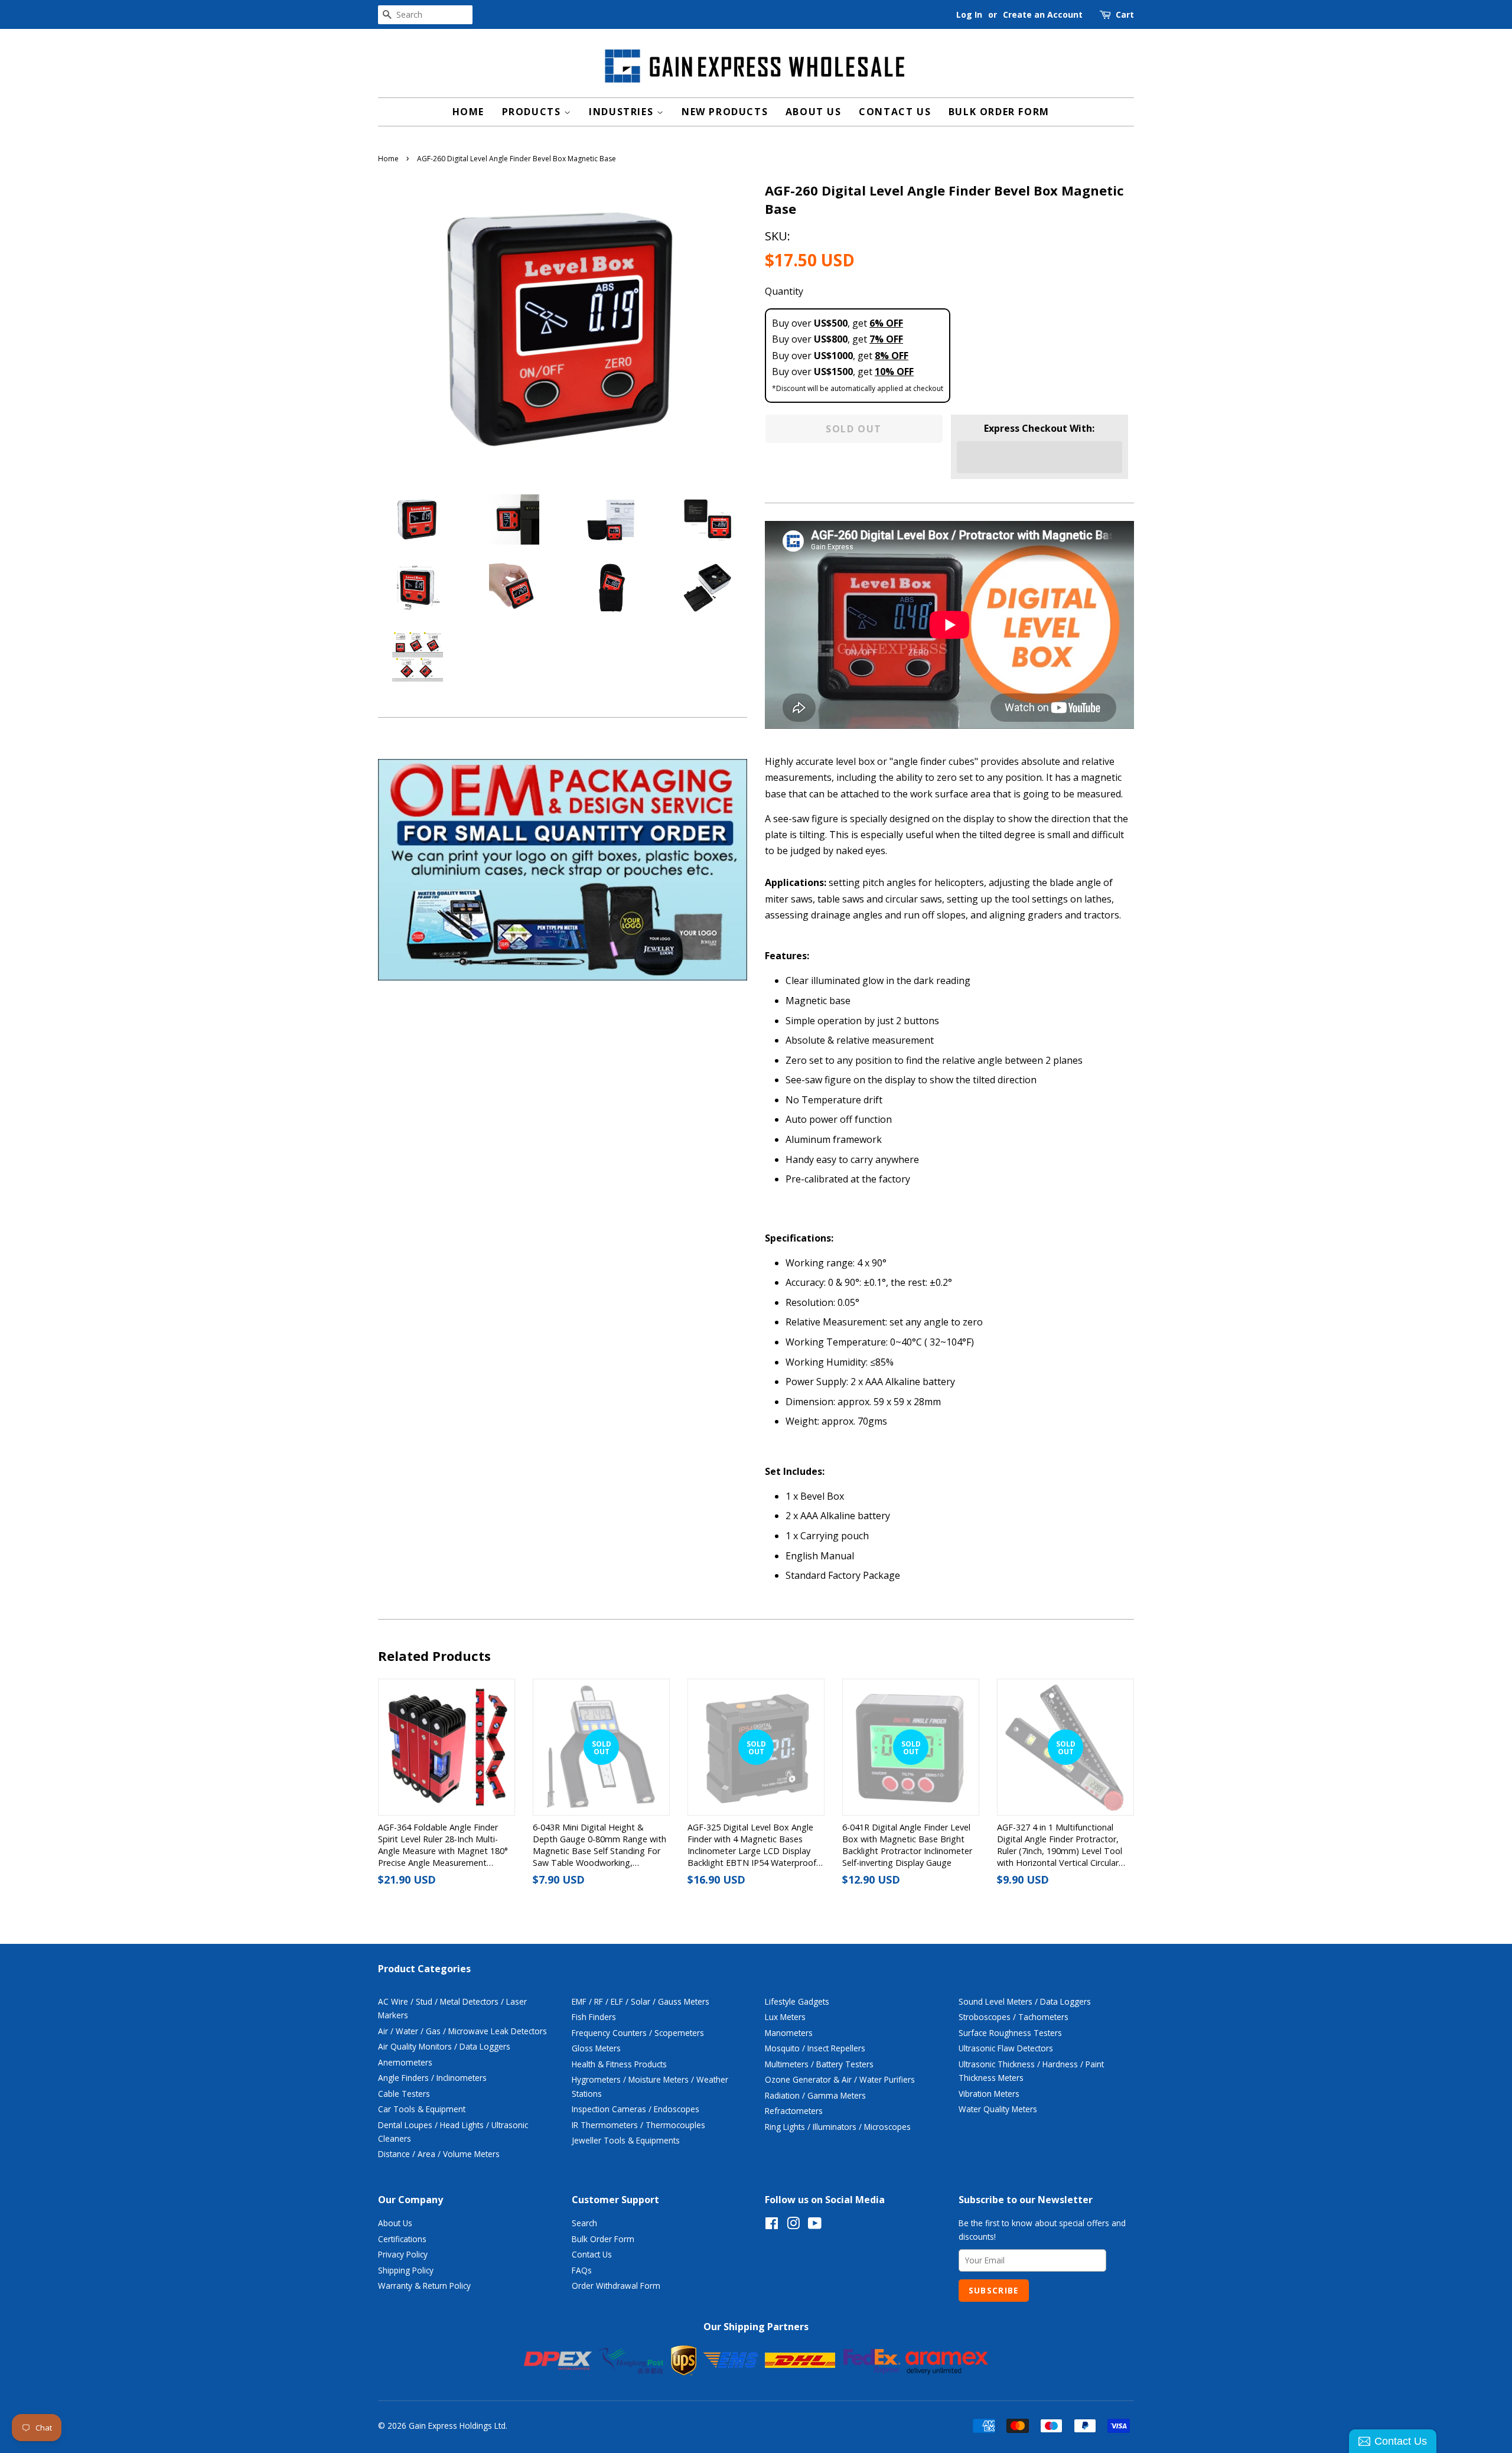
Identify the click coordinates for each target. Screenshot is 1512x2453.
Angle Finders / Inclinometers (432, 2078)
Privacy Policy (403, 2254)
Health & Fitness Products (619, 2064)
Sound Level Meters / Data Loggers (1025, 2001)
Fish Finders (594, 2017)
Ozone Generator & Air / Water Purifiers (840, 2079)
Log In (969, 14)
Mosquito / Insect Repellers (815, 2048)
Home (468, 112)
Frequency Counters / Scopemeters (638, 2033)
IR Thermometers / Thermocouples (638, 2125)
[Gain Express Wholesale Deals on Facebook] (772, 2225)
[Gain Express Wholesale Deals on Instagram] (793, 2225)
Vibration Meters (989, 2094)
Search (584, 2223)
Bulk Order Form (999, 112)
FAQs (582, 2270)
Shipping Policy (406, 2270)
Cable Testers (404, 2094)
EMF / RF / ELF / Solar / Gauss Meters (641, 2001)
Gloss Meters (596, 2048)
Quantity (784, 291)
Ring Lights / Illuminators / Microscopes (838, 2127)
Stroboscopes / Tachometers (1014, 2017)
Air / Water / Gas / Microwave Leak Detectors (462, 2031)
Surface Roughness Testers (1010, 2033)
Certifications (402, 2239)
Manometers (789, 2033)
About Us (814, 112)
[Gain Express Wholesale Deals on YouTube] (815, 2225)
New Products (725, 112)
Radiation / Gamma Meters (815, 2095)
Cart (1125, 14)
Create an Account (1043, 14)
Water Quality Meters (998, 2109)
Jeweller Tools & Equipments (626, 2140)
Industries (623, 112)
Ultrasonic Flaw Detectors (1006, 2048)
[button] (1039, 457)
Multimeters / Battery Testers (819, 2064)
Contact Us (895, 112)
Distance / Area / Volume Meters (439, 2154)
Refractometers (794, 2111)
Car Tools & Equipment (422, 2109)
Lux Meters (785, 2017)
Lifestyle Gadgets (797, 2001)
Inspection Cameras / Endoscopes (636, 2109)
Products (533, 112)
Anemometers (405, 2062)
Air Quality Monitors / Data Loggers (444, 2046)
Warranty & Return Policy (424, 2286)
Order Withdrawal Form (616, 2286)
